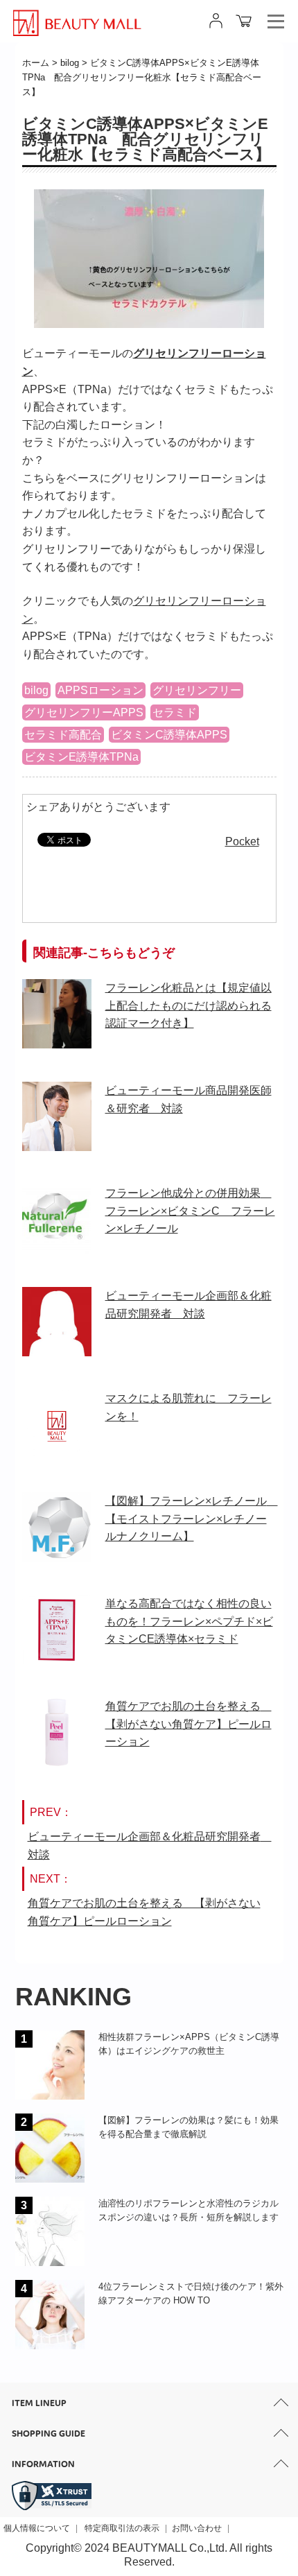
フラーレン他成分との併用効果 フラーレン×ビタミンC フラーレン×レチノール (190, 1211)
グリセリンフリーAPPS (84, 712)
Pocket (242, 841)
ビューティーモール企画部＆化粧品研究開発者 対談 (189, 1305)
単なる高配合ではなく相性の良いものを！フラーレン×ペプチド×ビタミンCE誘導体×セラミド (189, 1621)
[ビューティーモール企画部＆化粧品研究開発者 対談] (57, 1330)
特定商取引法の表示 (122, 2528)
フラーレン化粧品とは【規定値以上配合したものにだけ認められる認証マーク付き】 (189, 1005)
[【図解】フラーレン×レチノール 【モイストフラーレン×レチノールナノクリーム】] (57, 1535)
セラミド (175, 712)
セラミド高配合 (63, 735)
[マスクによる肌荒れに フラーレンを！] (57, 1433)
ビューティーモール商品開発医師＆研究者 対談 (189, 1099)
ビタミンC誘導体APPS (169, 735)
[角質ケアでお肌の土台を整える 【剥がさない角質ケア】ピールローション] (57, 1740)
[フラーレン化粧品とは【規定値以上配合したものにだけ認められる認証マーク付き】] (57, 1022)
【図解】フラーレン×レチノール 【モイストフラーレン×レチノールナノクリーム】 (191, 1519)
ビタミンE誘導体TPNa (81, 757)
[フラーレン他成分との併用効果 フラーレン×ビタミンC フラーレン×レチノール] (57, 1227)
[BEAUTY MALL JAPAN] (77, 16)
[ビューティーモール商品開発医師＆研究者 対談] (57, 1125)
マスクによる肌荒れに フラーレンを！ (189, 1407)
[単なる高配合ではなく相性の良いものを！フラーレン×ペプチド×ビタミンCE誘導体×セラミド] (57, 1638)
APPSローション (100, 690)
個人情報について (37, 2528)
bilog (36, 690)
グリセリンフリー (197, 690)
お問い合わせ (197, 2528)
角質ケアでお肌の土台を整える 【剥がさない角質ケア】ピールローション (189, 1724)
